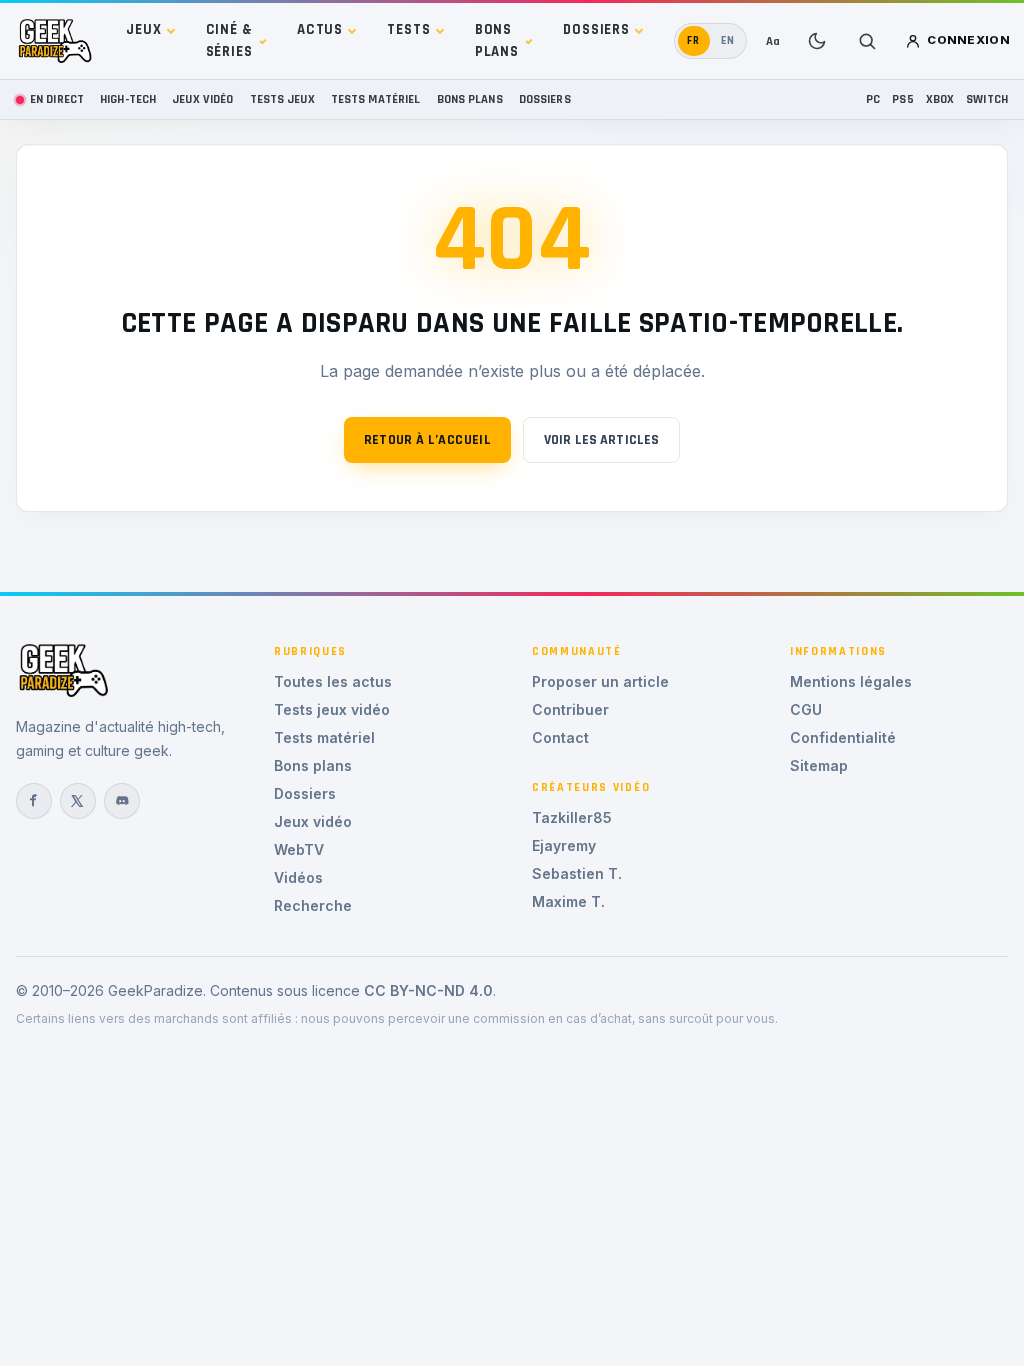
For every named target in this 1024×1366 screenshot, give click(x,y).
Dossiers (596, 29)
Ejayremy (564, 845)
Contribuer (570, 709)
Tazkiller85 (572, 817)
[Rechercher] (867, 41)
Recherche (313, 905)
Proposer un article (600, 681)
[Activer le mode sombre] (817, 41)
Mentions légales (851, 681)
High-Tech (128, 99)
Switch (987, 99)
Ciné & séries (229, 40)
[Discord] (122, 801)
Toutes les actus (333, 681)
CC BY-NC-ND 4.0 (428, 990)
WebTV (299, 849)
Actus (320, 29)
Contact (560, 737)
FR (693, 40)
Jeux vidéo (202, 99)
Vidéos (298, 877)
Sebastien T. (577, 873)
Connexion (968, 40)
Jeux (144, 29)
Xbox (940, 99)
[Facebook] (34, 801)
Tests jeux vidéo (332, 709)
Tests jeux (282, 99)
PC (873, 99)
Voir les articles (601, 440)
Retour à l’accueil (427, 440)
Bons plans (497, 40)
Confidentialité (843, 737)
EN (728, 40)
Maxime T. (568, 901)
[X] (78, 801)
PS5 (902, 99)
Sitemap (819, 765)
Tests (408, 29)
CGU (806, 709)
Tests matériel (376, 99)
